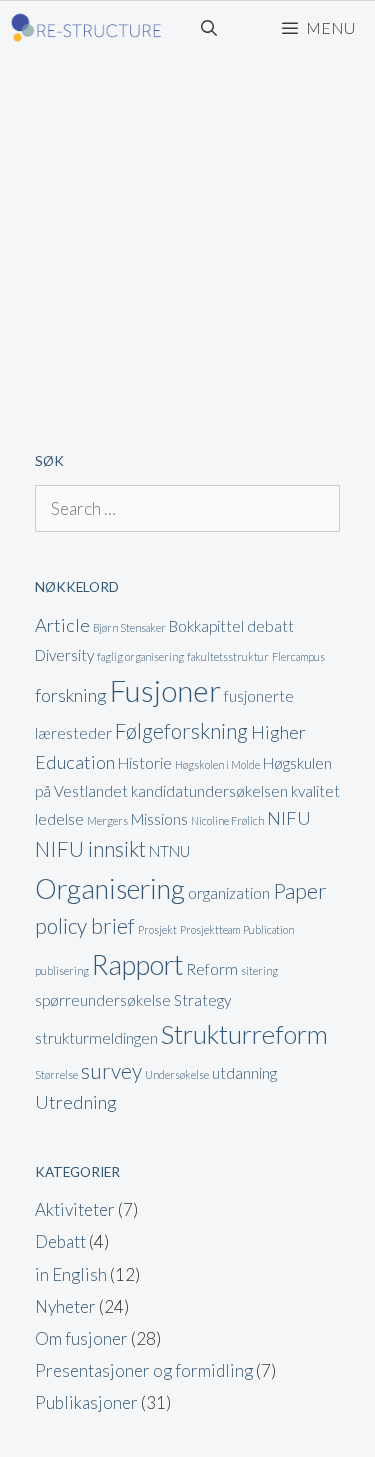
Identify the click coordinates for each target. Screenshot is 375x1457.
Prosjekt (157, 929)
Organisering (110, 888)
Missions (159, 819)
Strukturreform (244, 1034)
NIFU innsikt (90, 849)
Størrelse (56, 1074)
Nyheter (65, 1306)
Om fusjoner (81, 1338)
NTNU (169, 851)
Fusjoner (165, 690)
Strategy (202, 1000)
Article (62, 625)
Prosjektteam (210, 929)
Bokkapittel (206, 626)
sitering (259, 970)
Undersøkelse (177, 1074)
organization (229, 893)
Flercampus (298, 656)
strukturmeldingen (96, 1038)
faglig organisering (140, 656)
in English (71, 1274)
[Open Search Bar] (209, 28)
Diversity (64, 655)
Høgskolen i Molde (217, 764)
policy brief (85, 926)
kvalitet (315, 791)
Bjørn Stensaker (129, 627)
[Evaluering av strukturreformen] (86, 28)
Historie (145, 763)
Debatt (60, 1241)
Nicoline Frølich (227, 820)
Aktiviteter (75, 1209)
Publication (268, 929)
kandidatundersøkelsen (209, 791)
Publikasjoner (86, 1402)
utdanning (244, 1073)
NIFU (289, 818)
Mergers (107, 820)
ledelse (59, 819)
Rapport (137, 964)
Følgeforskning (181, 731)
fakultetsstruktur (228, 656)
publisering (62, 970)
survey (111, 1071)
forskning (71, 695)
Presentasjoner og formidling (144, 1370)
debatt (270, 626)
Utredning (76, 1102)
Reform (212, 969)
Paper (300, 891)
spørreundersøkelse (103, 1000)
